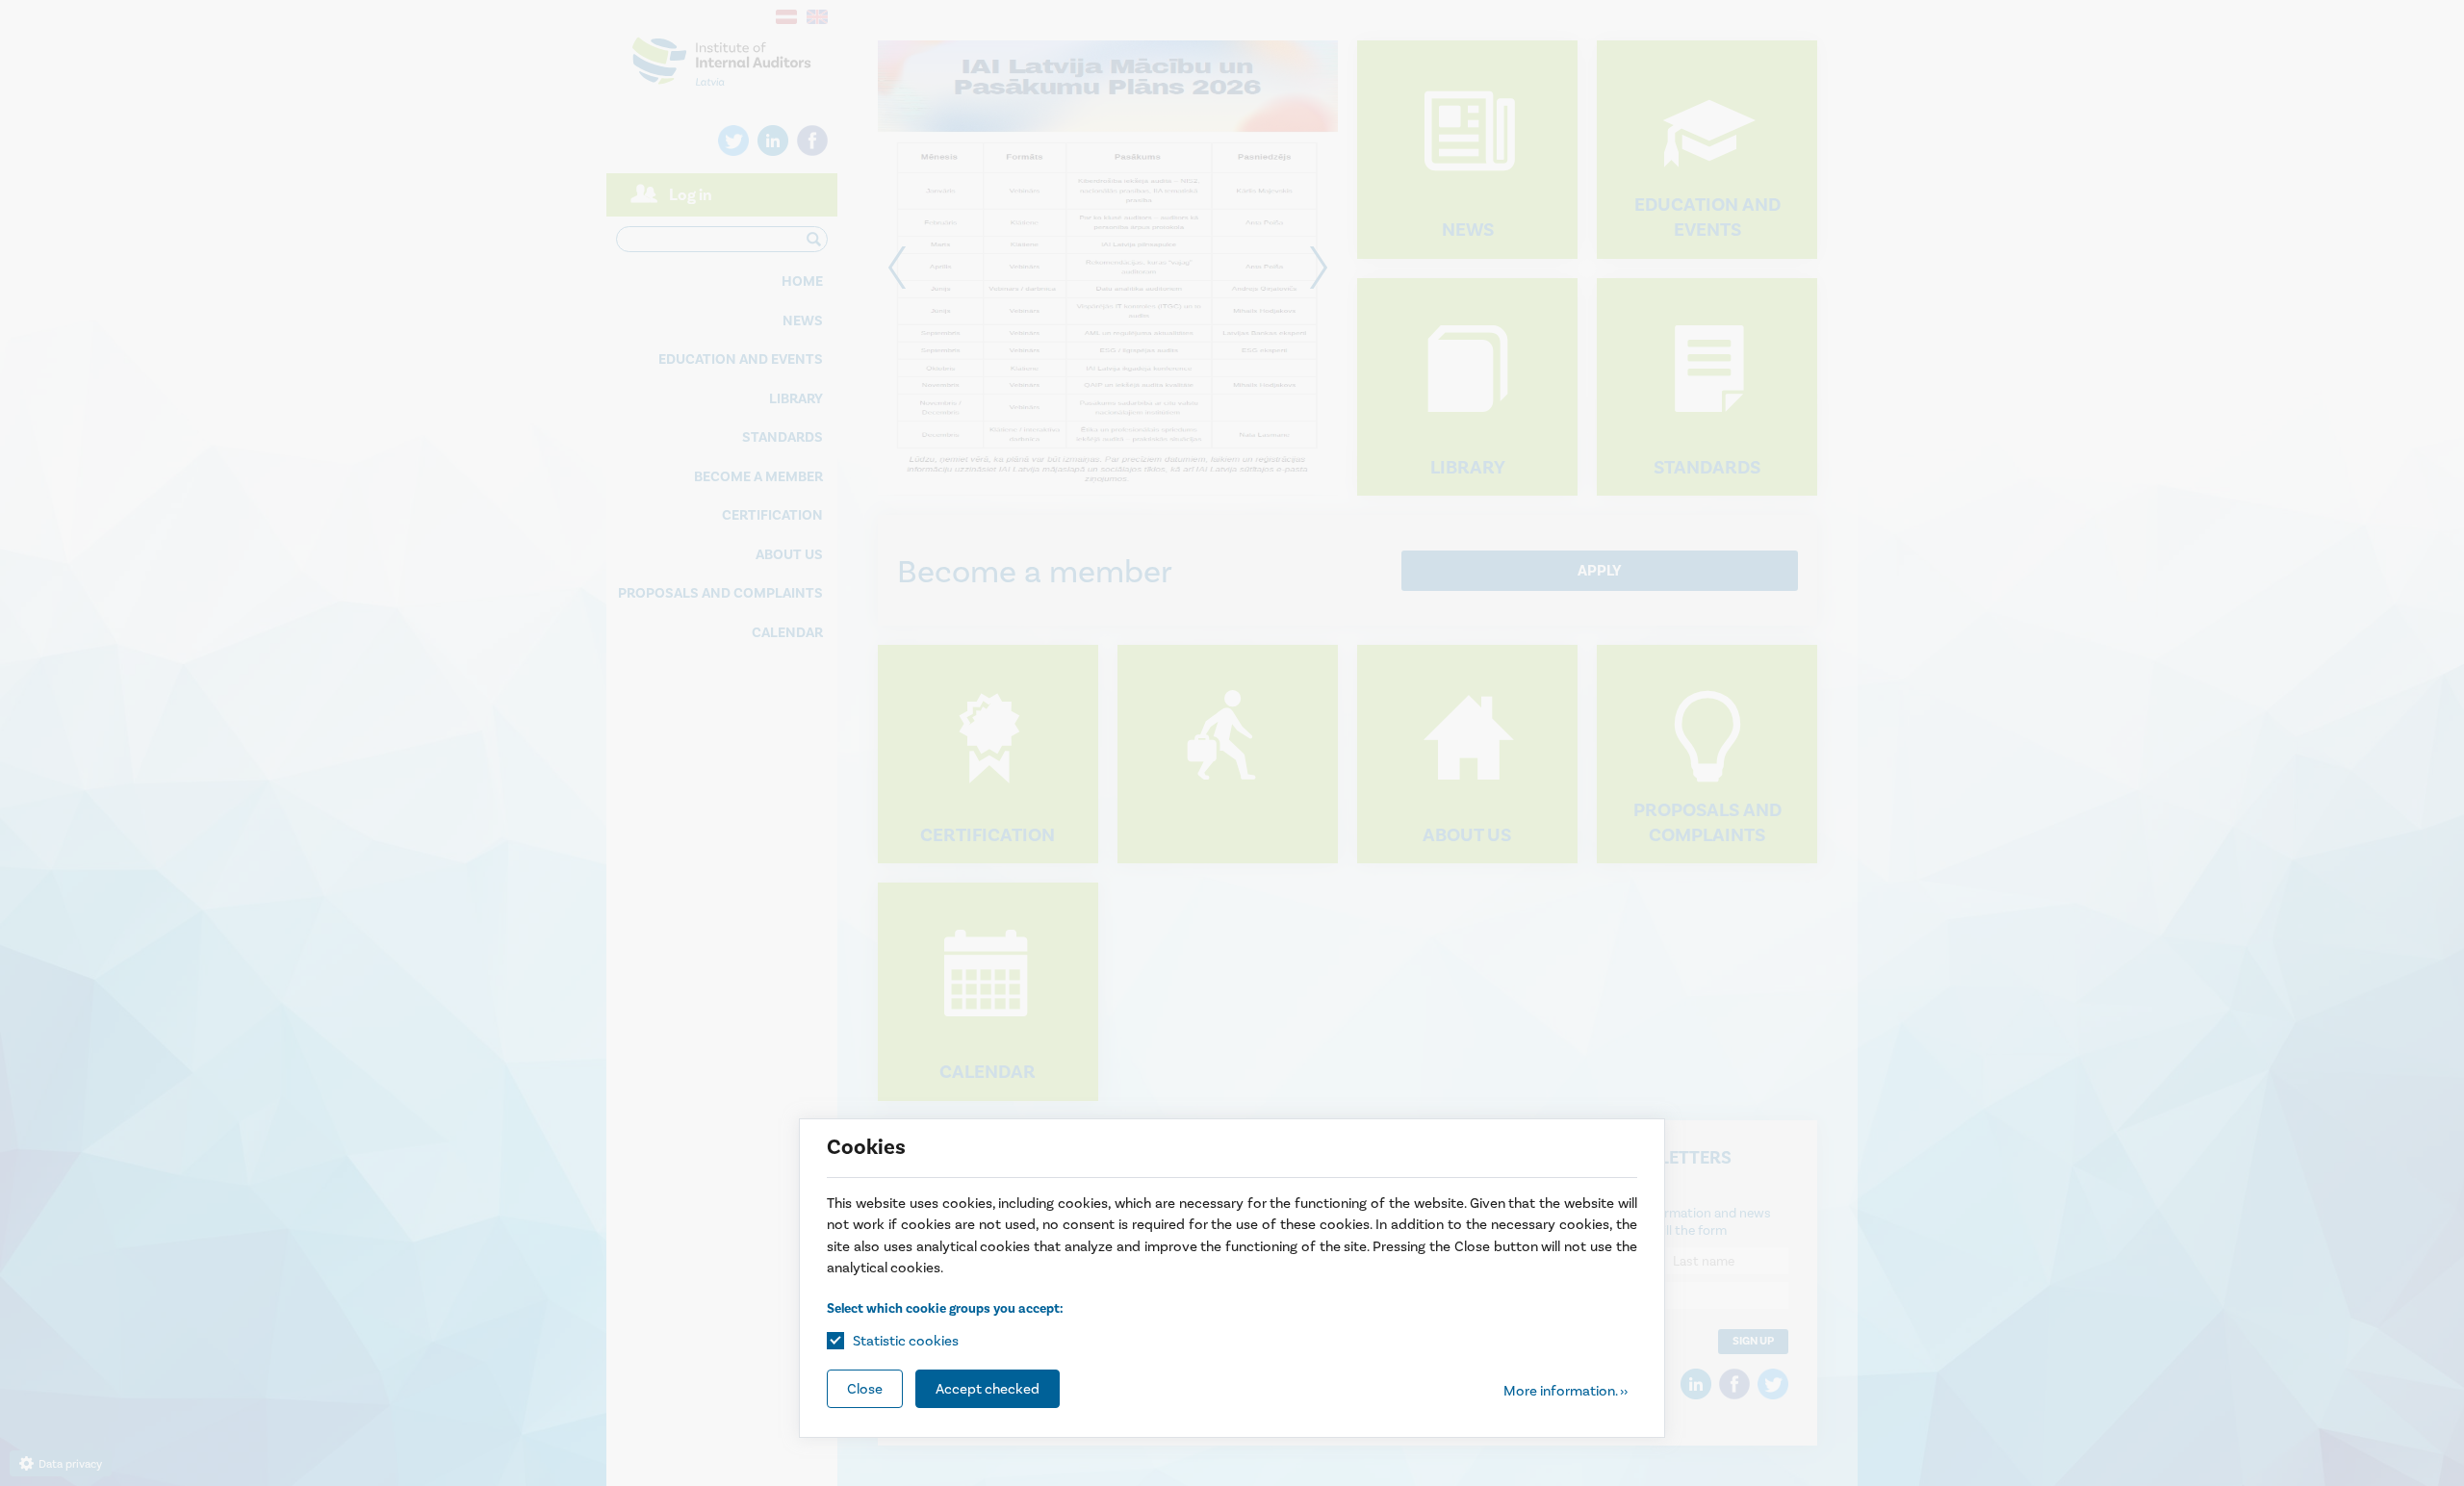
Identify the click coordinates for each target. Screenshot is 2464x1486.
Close (865, 1389)
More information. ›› (1566, 1391)
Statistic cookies (906, 1341)
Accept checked (988, 1389)
